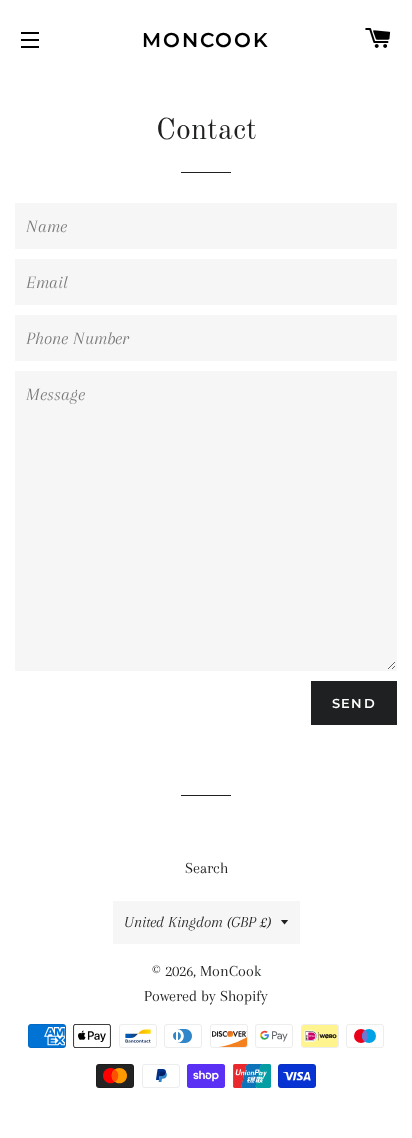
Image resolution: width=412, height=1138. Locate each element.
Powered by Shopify (206, 996)
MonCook (206, 40)
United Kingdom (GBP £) (197, 922)
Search (206, 868)
